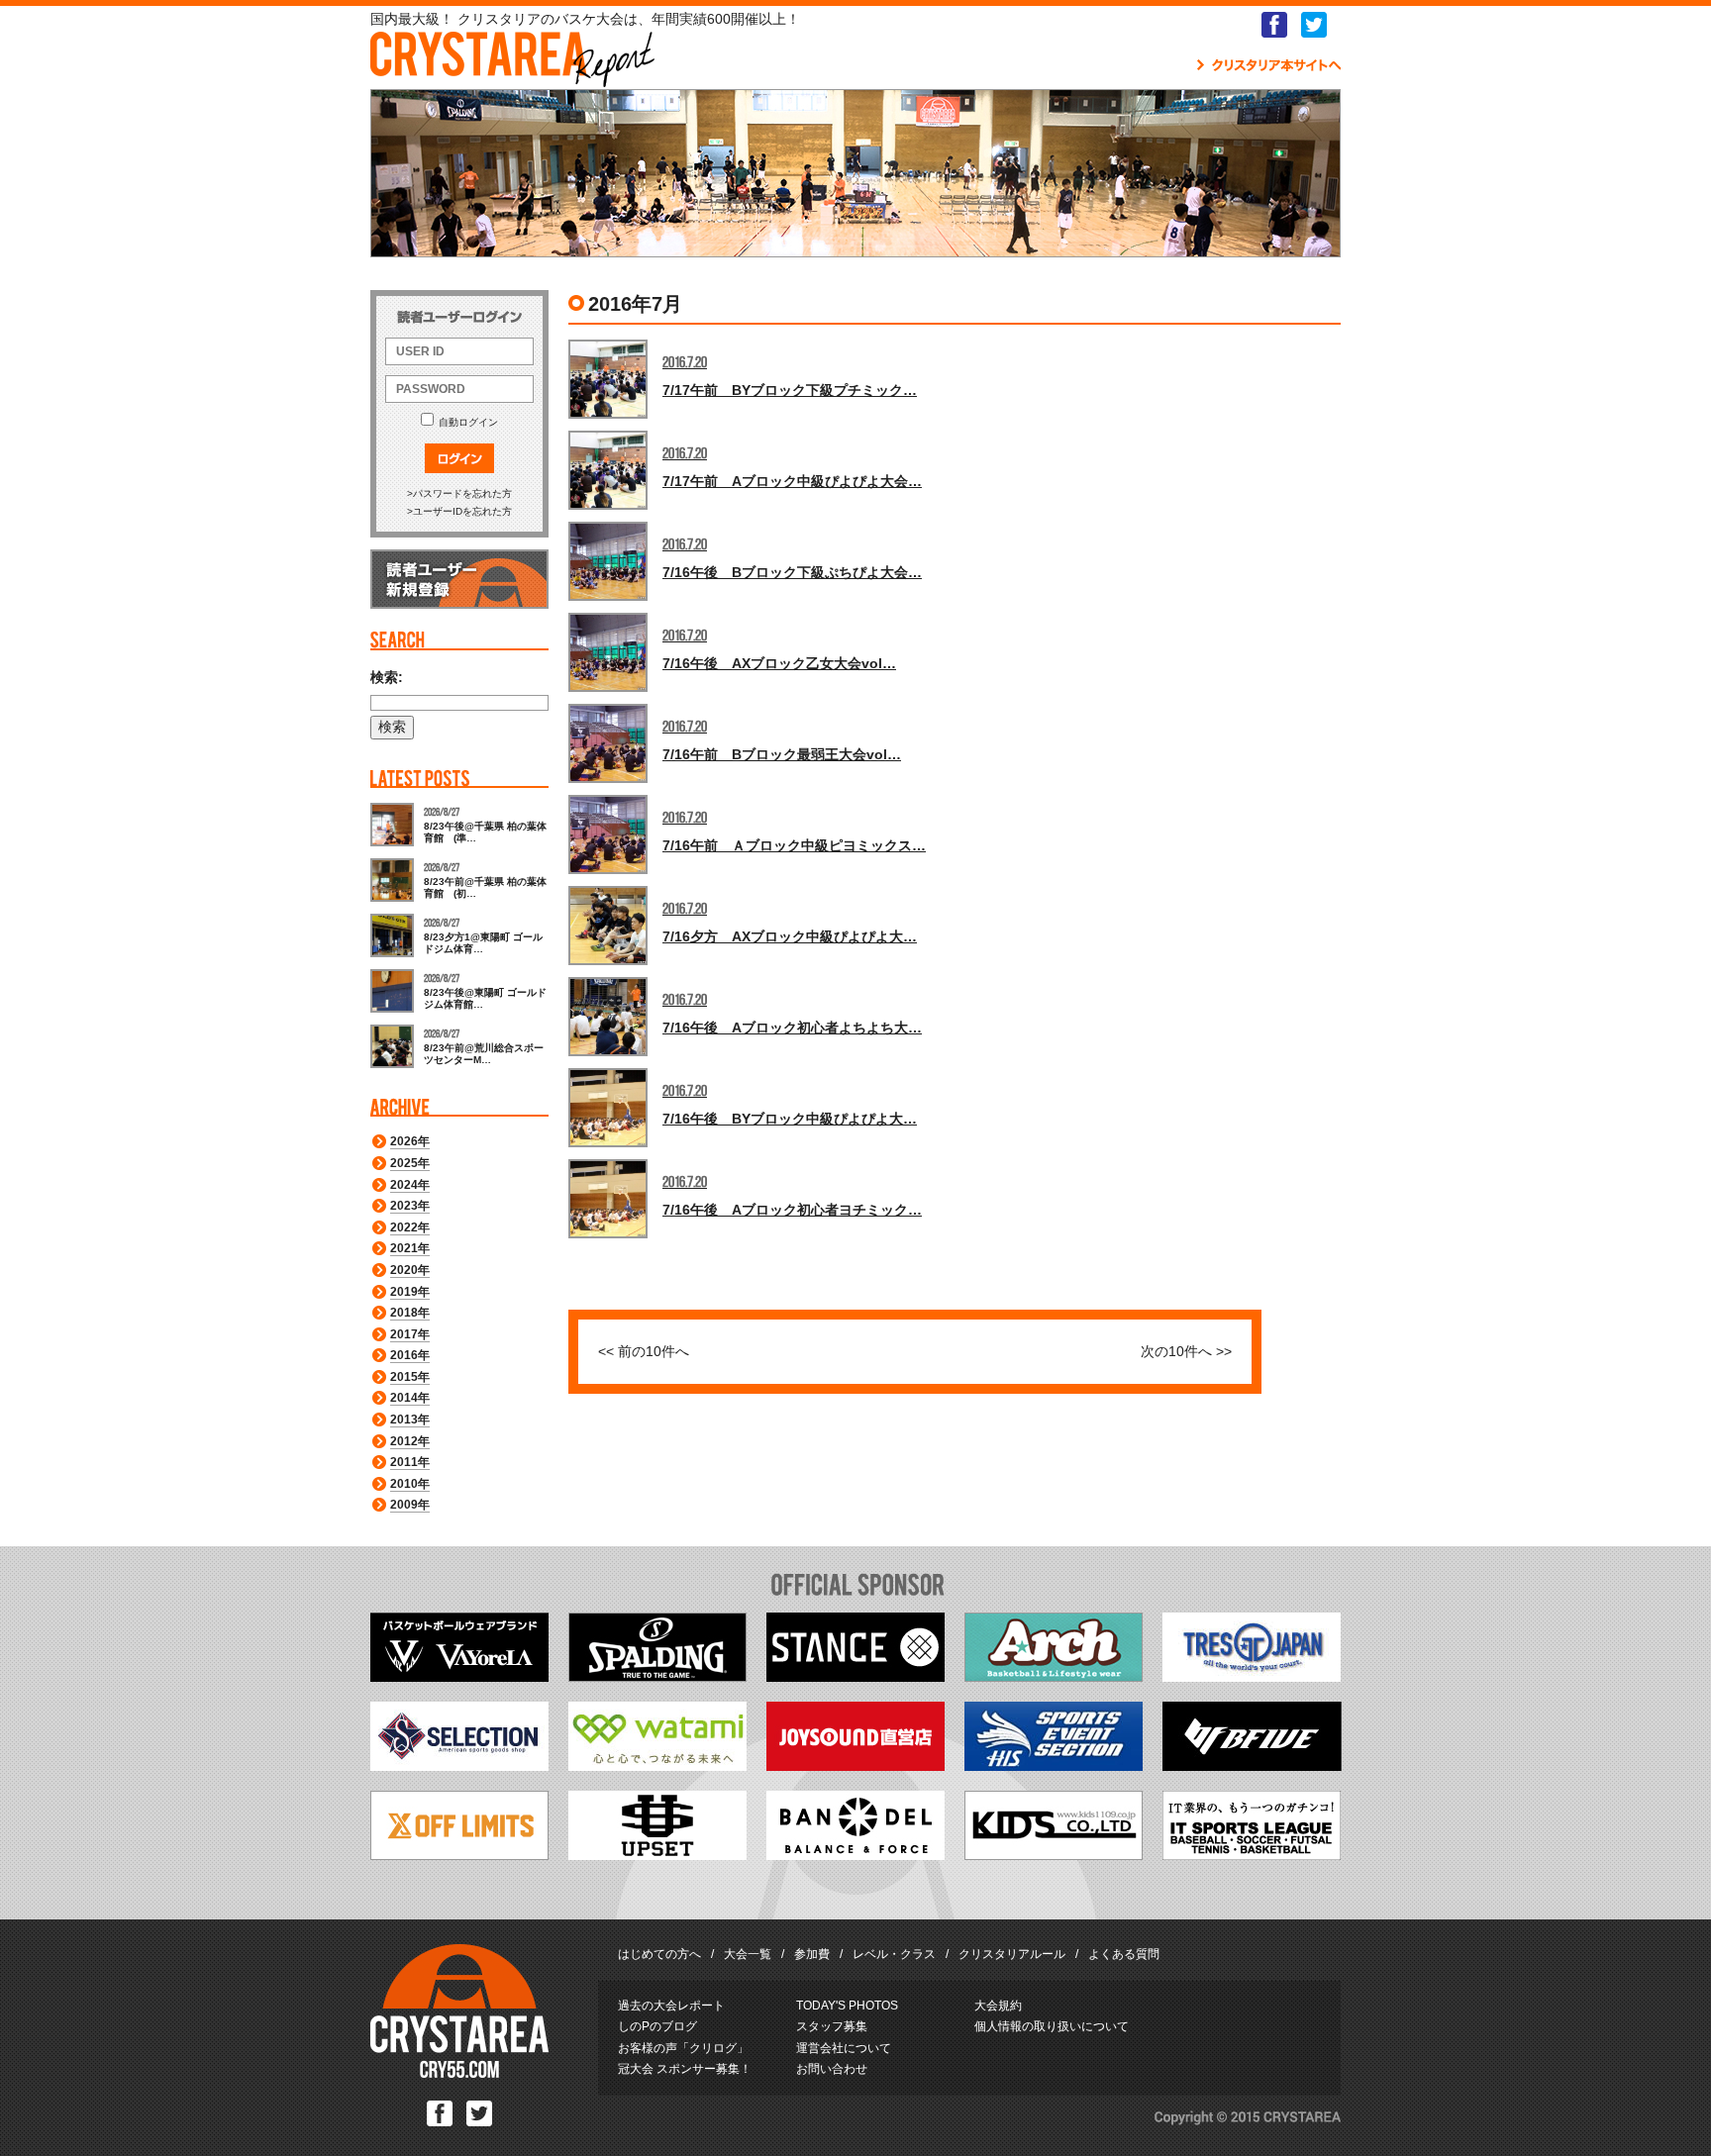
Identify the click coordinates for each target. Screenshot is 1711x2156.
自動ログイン (468, 422)
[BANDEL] (855, 1855)
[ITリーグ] (1252, 1855)
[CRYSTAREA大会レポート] (512, 78)
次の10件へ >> (1186, 1351)
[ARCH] (1054, 1677)
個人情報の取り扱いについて (1052, 2026)
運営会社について (844, 2048)
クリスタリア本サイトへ (1269, 65)
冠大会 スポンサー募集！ (685, 2069)
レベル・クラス (894, 1954)
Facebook (1274, 25)
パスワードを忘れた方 (462, 493)
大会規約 (998, 2006)
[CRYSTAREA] (459, 2074)
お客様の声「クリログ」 (683, 2048)
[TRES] (1252, 1677)
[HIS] (1054, 1766)
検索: (387, 677)
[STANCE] (855, 1677)
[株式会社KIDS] (1054, 1855)
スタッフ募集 (832, 2026)
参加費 (812, 1954)
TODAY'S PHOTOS (847, 2006)
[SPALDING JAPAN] (657, 1677)
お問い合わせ (832, 2069)
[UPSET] (657, 1855)
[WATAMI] (657, 1766)
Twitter (1314, 25)
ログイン (459, 458)
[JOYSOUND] (855, 1766)
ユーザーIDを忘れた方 (462, 511)
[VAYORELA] (459, 1677)
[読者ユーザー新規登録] (459, 605)
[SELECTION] (459, 1766)
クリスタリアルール (1012, 1954)
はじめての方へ (659, 1954)
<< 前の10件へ (644, 1351)
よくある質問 (1124, 1954)
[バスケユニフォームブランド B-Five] (1252, 1766)
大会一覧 (748, 1954)
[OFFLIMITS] (459, 1855)
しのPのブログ (657, 2026)
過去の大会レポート (671, 2006)
